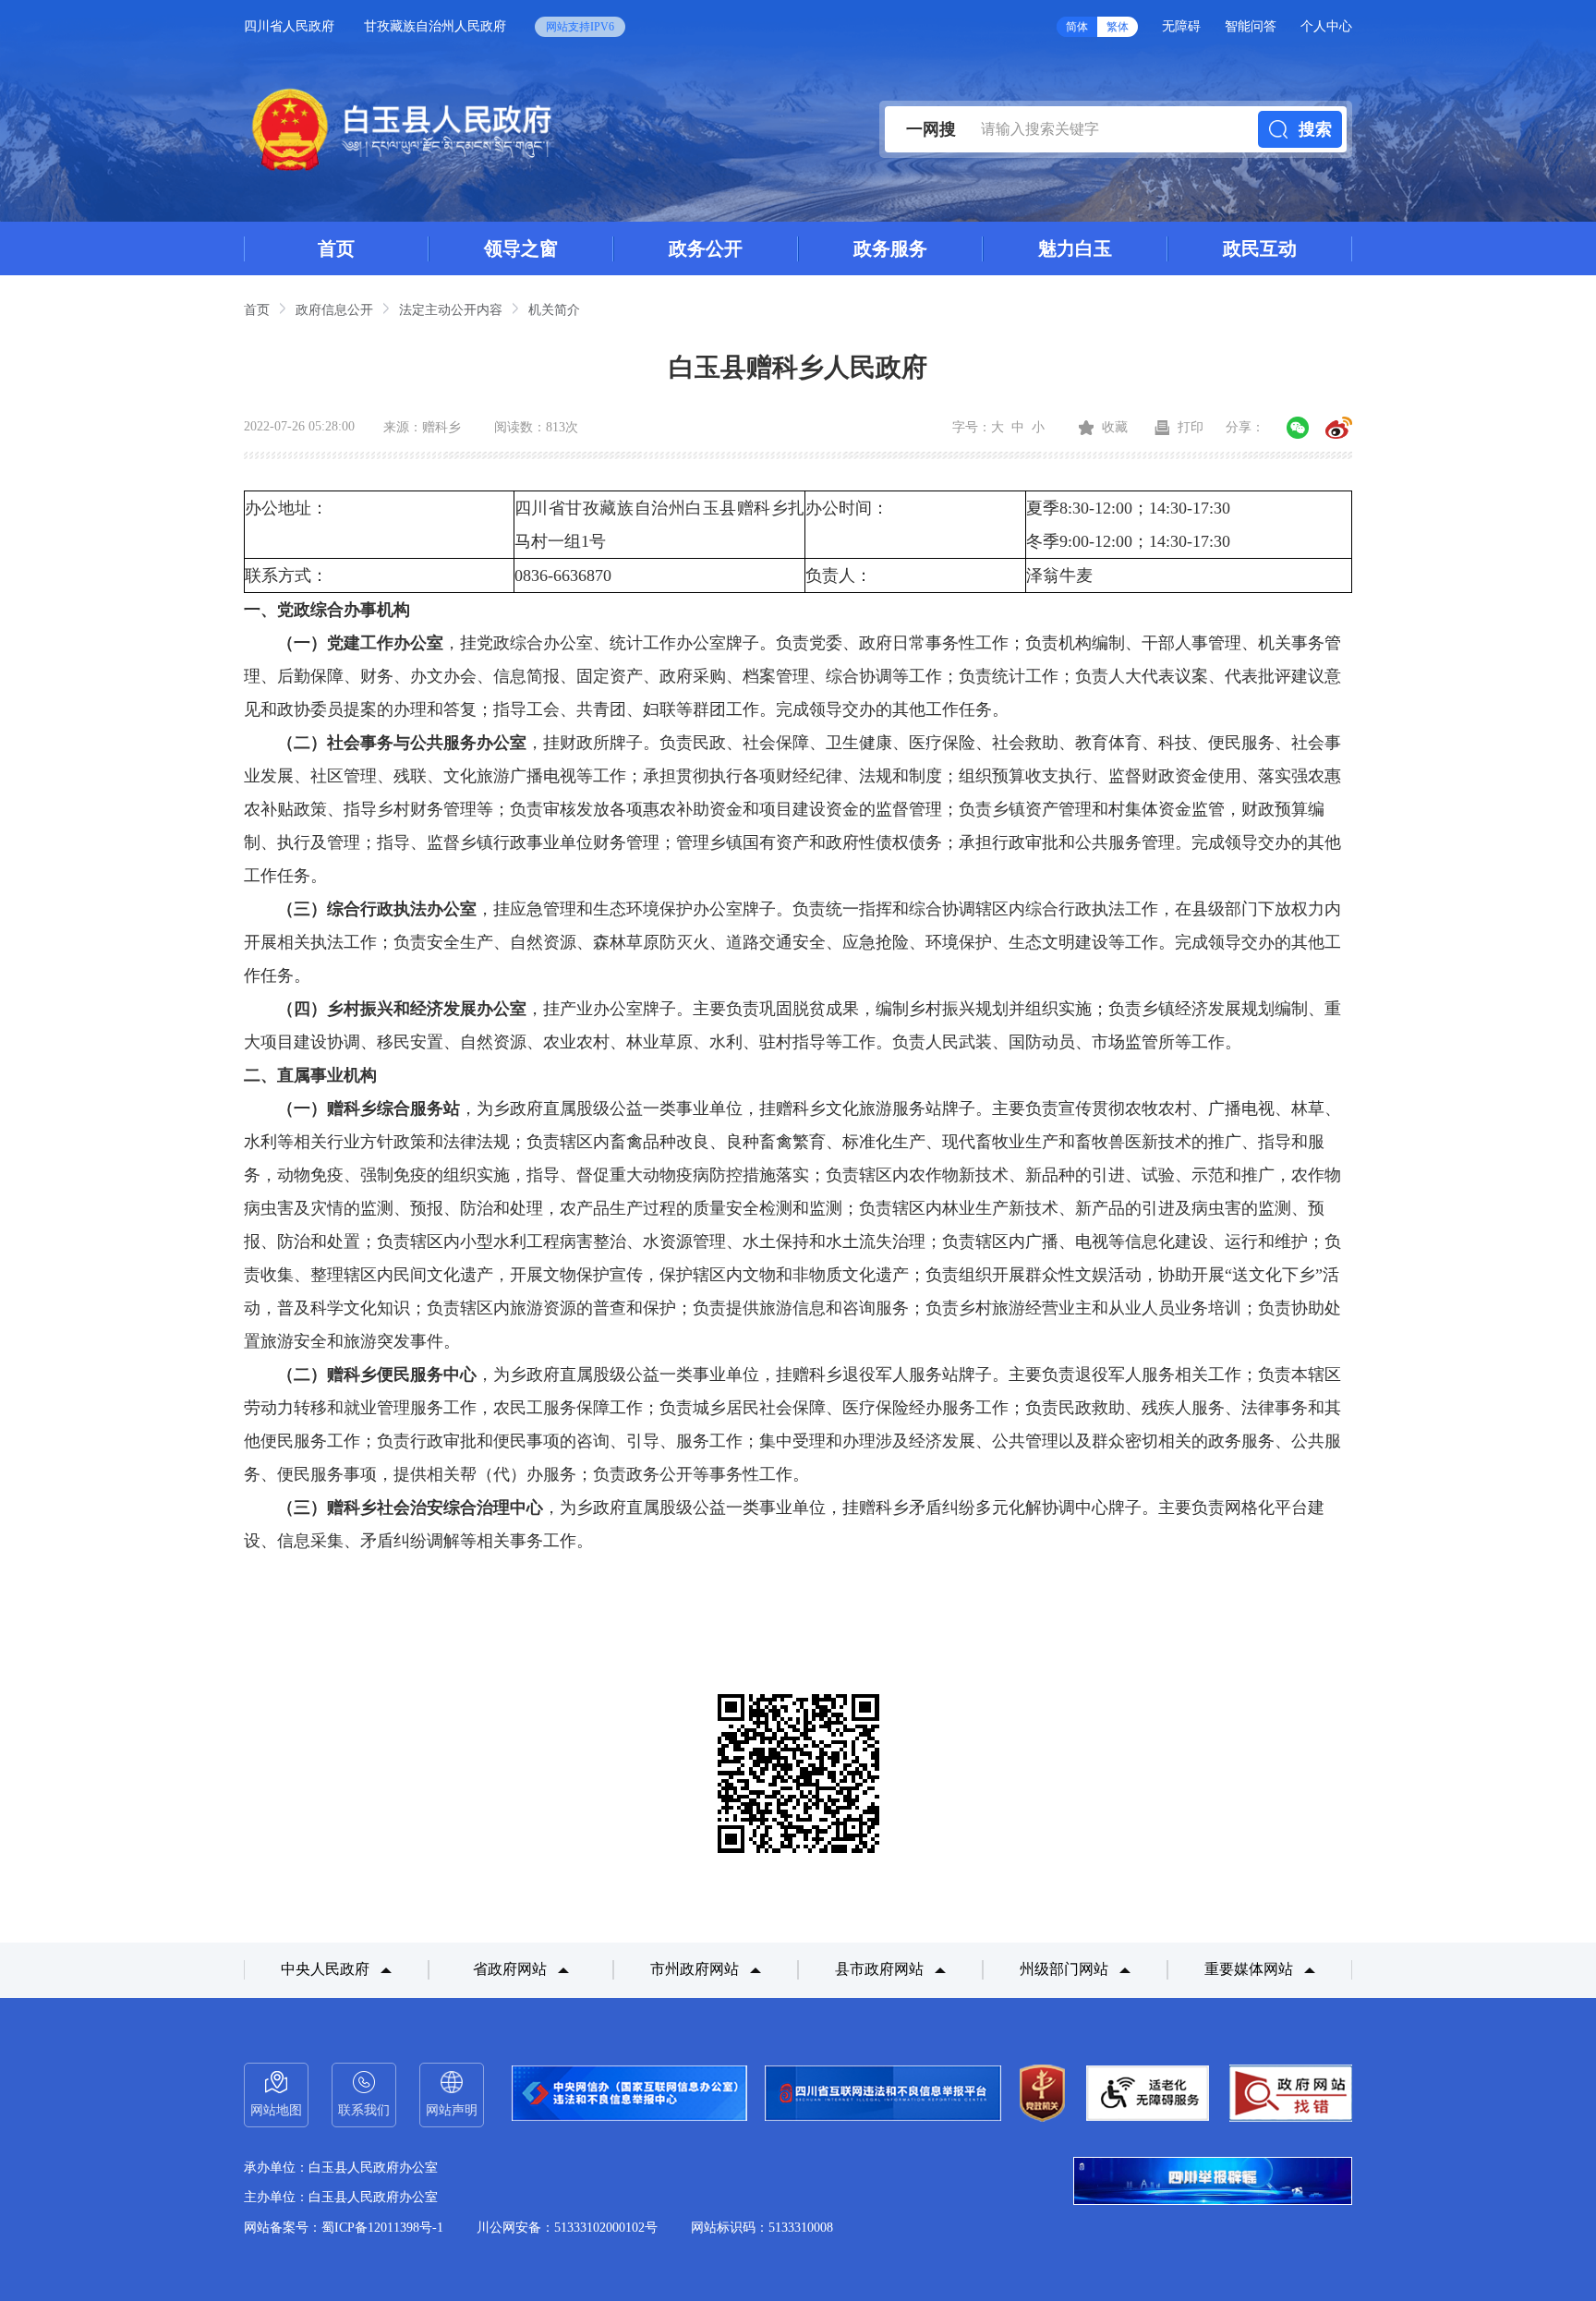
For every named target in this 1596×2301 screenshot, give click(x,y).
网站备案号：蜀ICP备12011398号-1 (344, 2228)
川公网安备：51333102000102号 (567, 2228)
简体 (1077, 27)
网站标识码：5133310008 (762, 2228)
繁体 (1118, 27)
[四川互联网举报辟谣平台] (1213, 2183)
